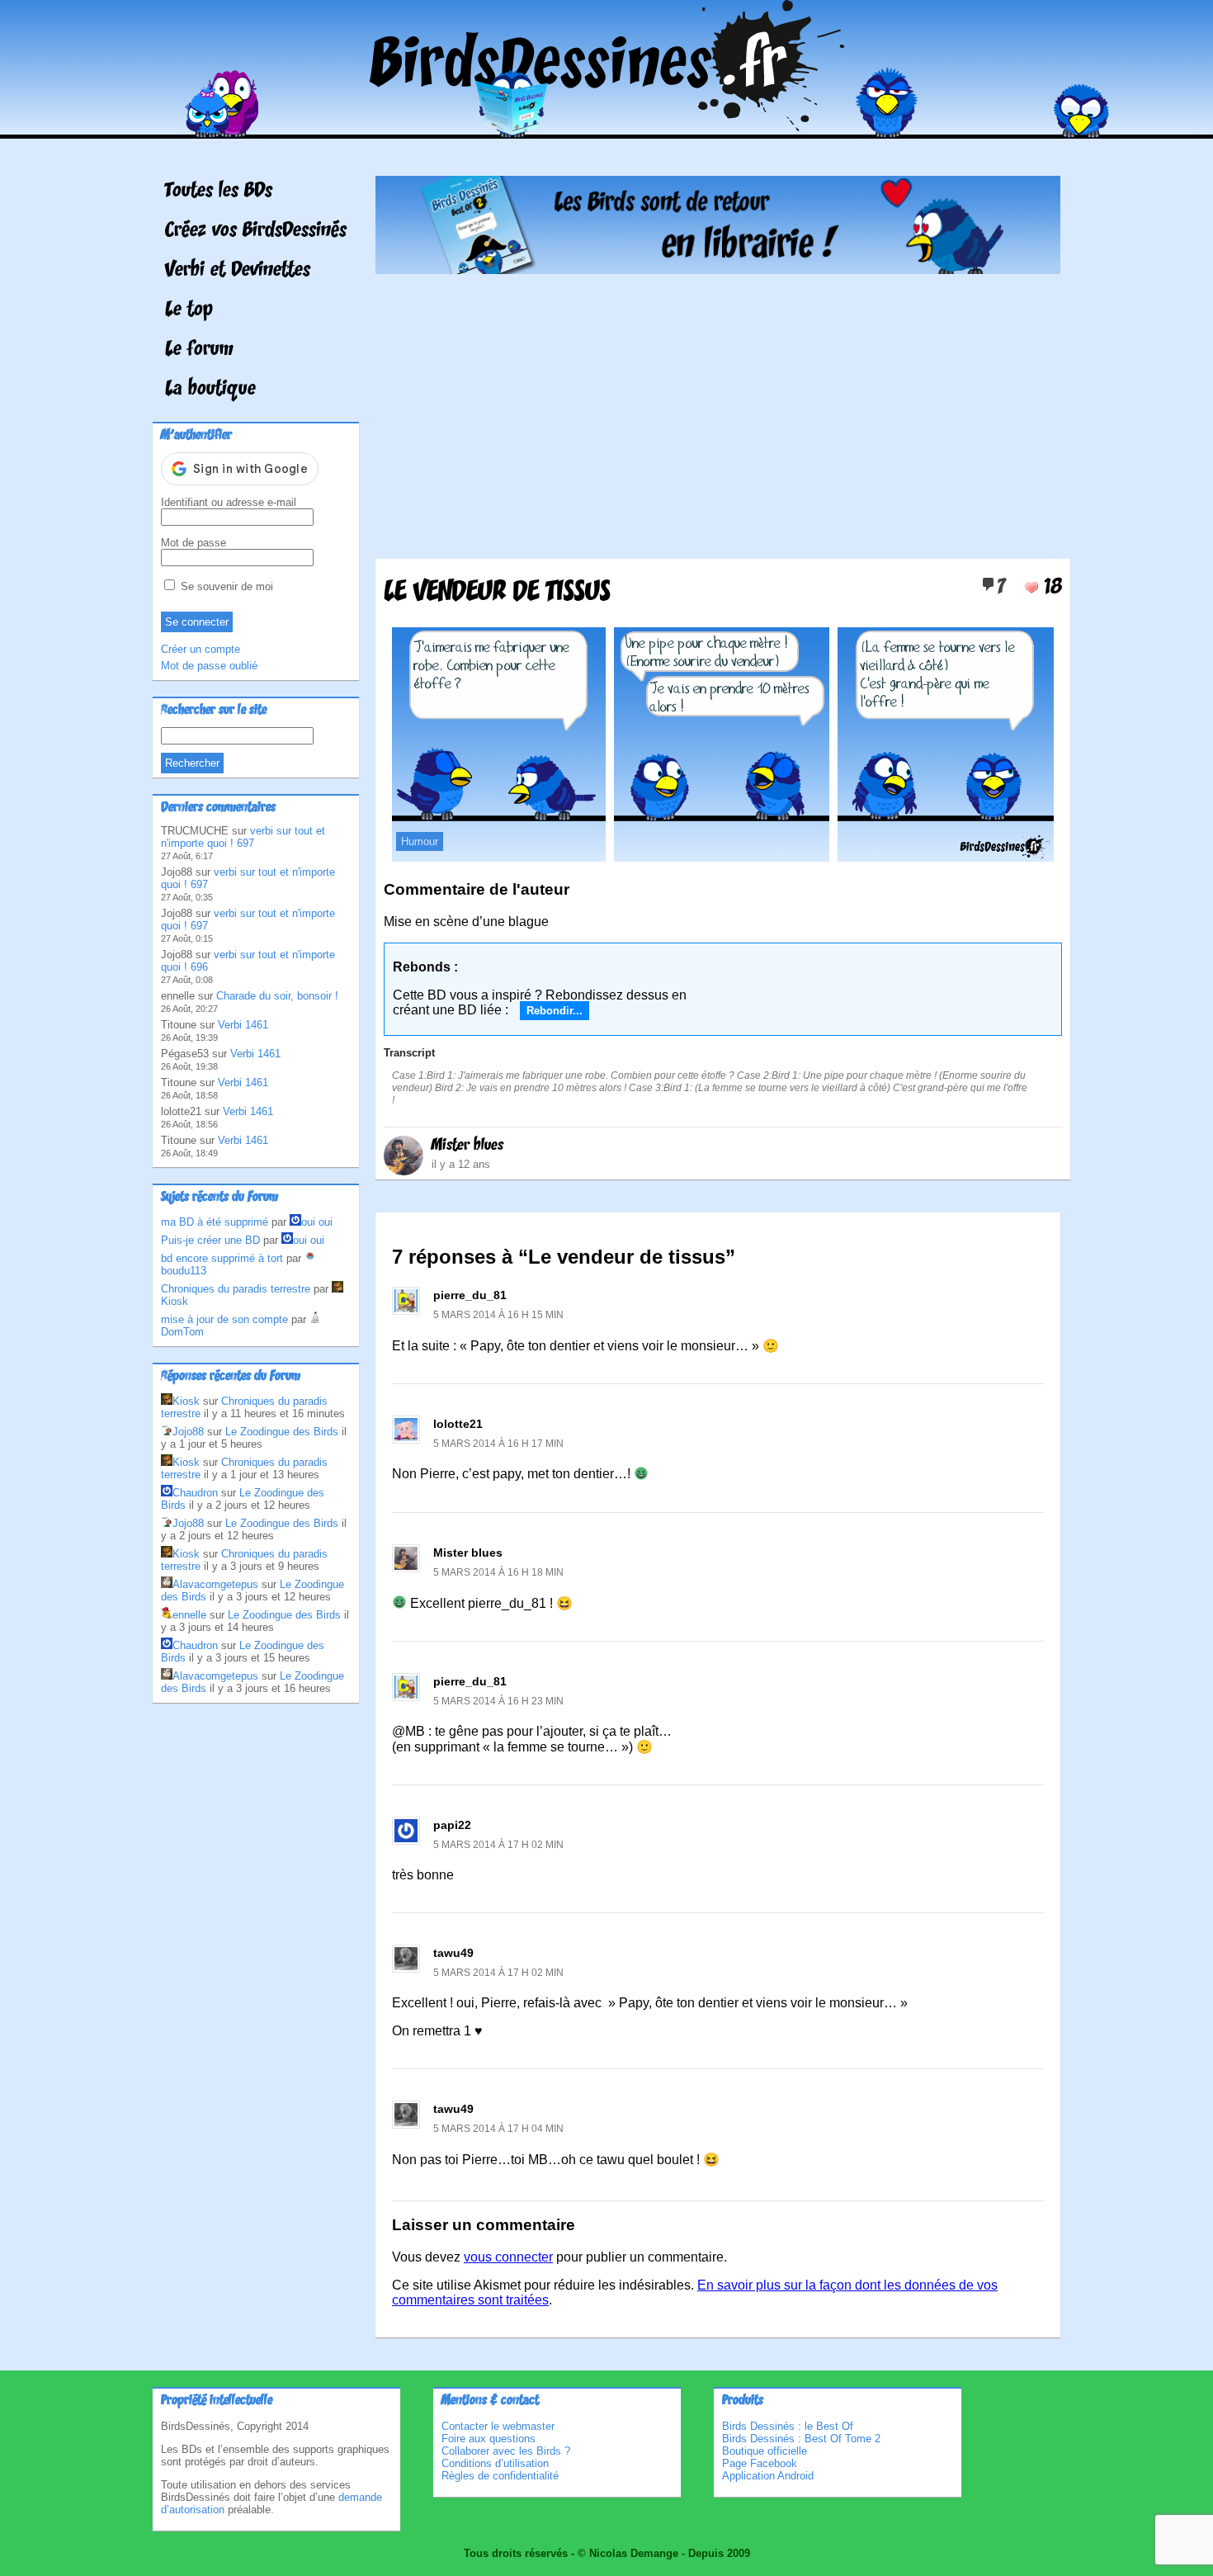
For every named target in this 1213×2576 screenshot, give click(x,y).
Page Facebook (760, 2463)
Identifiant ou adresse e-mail (229, 502)
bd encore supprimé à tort (222, 1258)
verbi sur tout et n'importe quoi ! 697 (243, 837)
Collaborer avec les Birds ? (506, 2451)
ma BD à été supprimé (215, 1222)
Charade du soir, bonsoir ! (277, 996)
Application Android (768, 2476)
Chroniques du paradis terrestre (236, 1289)
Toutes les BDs (219, 191)
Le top (189, 310)
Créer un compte (201, 649)
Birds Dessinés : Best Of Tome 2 (801, 2439)
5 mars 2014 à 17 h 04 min (498, 2129)
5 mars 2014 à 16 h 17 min (498, 1444)
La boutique (210, 390)
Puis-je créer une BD (210, 1240)
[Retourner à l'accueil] (607, 127)
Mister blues (467, 1146)
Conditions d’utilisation (495, 2463)
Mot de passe (194, 543)
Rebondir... (555, 1011)
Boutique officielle (765, 2451)
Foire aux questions (489, 2439)
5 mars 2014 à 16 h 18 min (498, 1572)
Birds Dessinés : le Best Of (788, 2426)
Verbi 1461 (243, 1025)
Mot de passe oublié (209, 666)
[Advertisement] (718, 410)
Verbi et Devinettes (238, 271)
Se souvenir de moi (225, 586)
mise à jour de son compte (224, 1319)
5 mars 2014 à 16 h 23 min (498, 1701)
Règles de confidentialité (500, 2476)
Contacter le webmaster (498, 2426)
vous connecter (508, 2257)
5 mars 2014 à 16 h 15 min (498, 1315)
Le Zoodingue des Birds (282, 1432)
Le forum (199, 350)
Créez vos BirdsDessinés (256, 231)
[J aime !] (1031, 588)
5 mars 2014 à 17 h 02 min (498, 1845)
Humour (420, 841)
